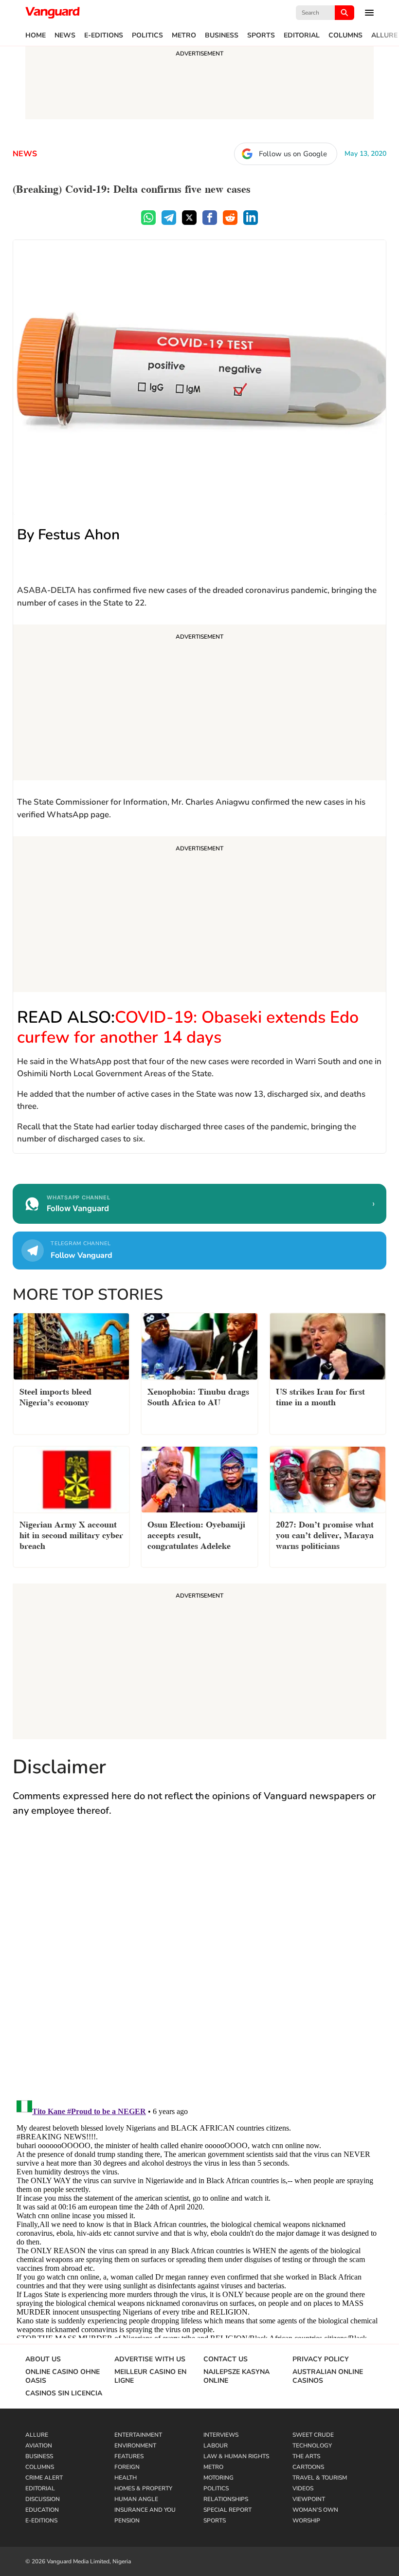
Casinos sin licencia (64, 2393)
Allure (384, 36)
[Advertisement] (199, 704)
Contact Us (226, 2359)
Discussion (43, 2499)
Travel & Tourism (320, 2478)
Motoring (218, 2478)
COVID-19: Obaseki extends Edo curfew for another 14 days (188, 1027)
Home (36, 36)
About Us (43, 2359)
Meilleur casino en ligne (150, 2376)
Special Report (227, 2510)
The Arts (306, 2456)
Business (222, 36)
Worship (306, 2521)
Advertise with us (150, 2359)
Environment (135, 2446)
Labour (216, 2446)
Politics (147, 36)
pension (127, 2521)
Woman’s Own (315, 2510)
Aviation (39, 2446)
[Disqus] (199, 1967)
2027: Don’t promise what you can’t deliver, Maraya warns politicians (325, 1534)
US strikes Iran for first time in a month (320, 1396)
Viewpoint (309, 2499)
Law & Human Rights (236, 2456)
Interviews (221, 2435)
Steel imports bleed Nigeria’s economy (55, 1396)
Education (42, 2510)
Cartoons (308, 2467)
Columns (345, 36)
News (65, 36)
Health (126, 2478)
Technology (312, 2446)
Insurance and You (145, 2510)
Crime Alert (44, 2478)
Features (129, 2456)
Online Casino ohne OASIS (63, 2376)
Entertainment (138, 2435)
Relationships (226, 2499)
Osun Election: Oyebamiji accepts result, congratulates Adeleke (196, 1534)
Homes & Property (143, 2488)
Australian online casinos (328, 2376)
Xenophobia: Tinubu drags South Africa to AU (198, 1396)
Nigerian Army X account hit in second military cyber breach (71, 1534)
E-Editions (104, 36)
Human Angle (136, 2499)
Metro (184, 36)
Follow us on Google (293, 154)
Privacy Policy (321, 2359)
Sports (261, 36)
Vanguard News (53, 13)
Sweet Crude (313, 2435)
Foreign (127, 2467)
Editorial (302, 36)
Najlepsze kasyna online (236, 2376)
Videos (303, 2488)
